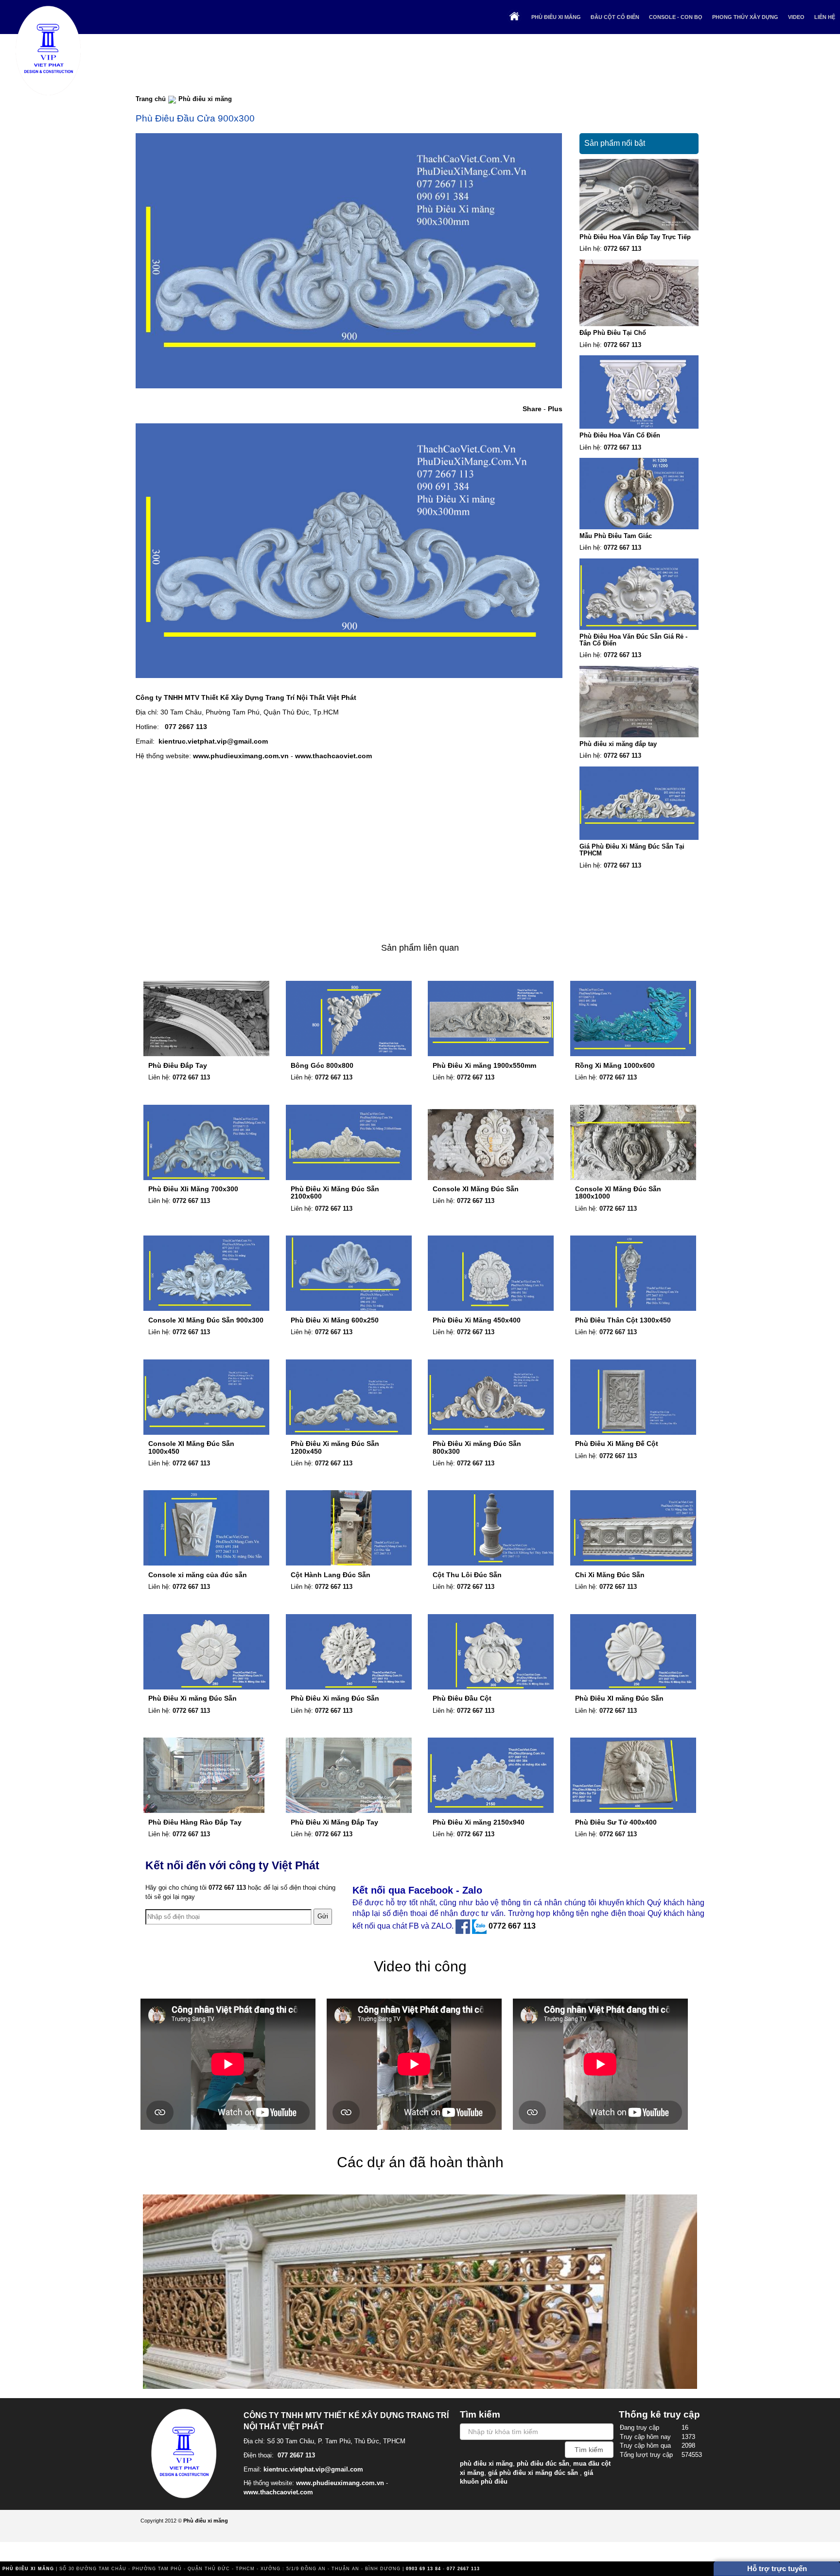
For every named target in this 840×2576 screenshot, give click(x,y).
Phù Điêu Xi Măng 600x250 (335, 1320)
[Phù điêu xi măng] (49, 49)
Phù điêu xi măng (556, 17)
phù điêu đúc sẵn (543, 2463)
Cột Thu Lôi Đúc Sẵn (467, 1575)
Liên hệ (825, 17)
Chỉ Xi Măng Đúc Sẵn (610, 1575)
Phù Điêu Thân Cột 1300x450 (623, 1320)
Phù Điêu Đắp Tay (178, 1065)
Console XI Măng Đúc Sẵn (476, 1189)
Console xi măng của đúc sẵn (198, 1575)
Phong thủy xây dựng (745, 17)
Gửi (323, 1916)
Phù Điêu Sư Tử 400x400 (616, 1822)
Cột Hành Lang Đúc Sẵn (331, 1575)
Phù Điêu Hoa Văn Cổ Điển (620, 435)
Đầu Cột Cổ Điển (615, 17)
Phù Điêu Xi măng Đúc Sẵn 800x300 (477, 1447)
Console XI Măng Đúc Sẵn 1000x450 (191, 1447)
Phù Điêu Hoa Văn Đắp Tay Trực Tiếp (635, 237)
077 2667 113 (186, 727)
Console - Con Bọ (676, 17)
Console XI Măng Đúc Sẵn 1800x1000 (618, 1192)
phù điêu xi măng (486, 2463)
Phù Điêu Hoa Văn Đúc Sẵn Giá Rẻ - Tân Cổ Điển (633, 640)
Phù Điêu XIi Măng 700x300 (193, 1189)
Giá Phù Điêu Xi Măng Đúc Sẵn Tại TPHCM (632, 850)
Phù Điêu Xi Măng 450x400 (477, 1320)
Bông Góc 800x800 (322, 1065)
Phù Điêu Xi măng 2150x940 (479, 1822)
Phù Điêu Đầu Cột (462, 1698)
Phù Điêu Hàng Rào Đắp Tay (195, 1822)
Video (796, 17)
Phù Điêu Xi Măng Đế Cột (617, 1444)
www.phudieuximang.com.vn (241, 756)
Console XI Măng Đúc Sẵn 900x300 (206, 1320)
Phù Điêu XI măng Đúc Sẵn (619, 1698)
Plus (555, 409)
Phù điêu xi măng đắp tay (618, 744)
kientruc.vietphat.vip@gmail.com (213, 741)
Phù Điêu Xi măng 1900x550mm (484, 1065)
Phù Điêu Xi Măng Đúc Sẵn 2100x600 (335, 1192)
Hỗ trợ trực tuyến (777, 2568)
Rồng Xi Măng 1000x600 (615, 1065)
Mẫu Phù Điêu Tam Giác (616, 536)
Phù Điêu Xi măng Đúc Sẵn (192, 1698)
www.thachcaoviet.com (333, 756)
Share (532, 409)
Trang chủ (151, 99)
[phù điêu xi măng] (187, 2452)
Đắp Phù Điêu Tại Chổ (613, 333)
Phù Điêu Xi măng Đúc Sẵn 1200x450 (335, 1447)
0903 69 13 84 (423, 2569)
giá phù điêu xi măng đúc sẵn (533, 2473)
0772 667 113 (622, 249)
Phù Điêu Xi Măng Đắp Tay (334, 1822)
